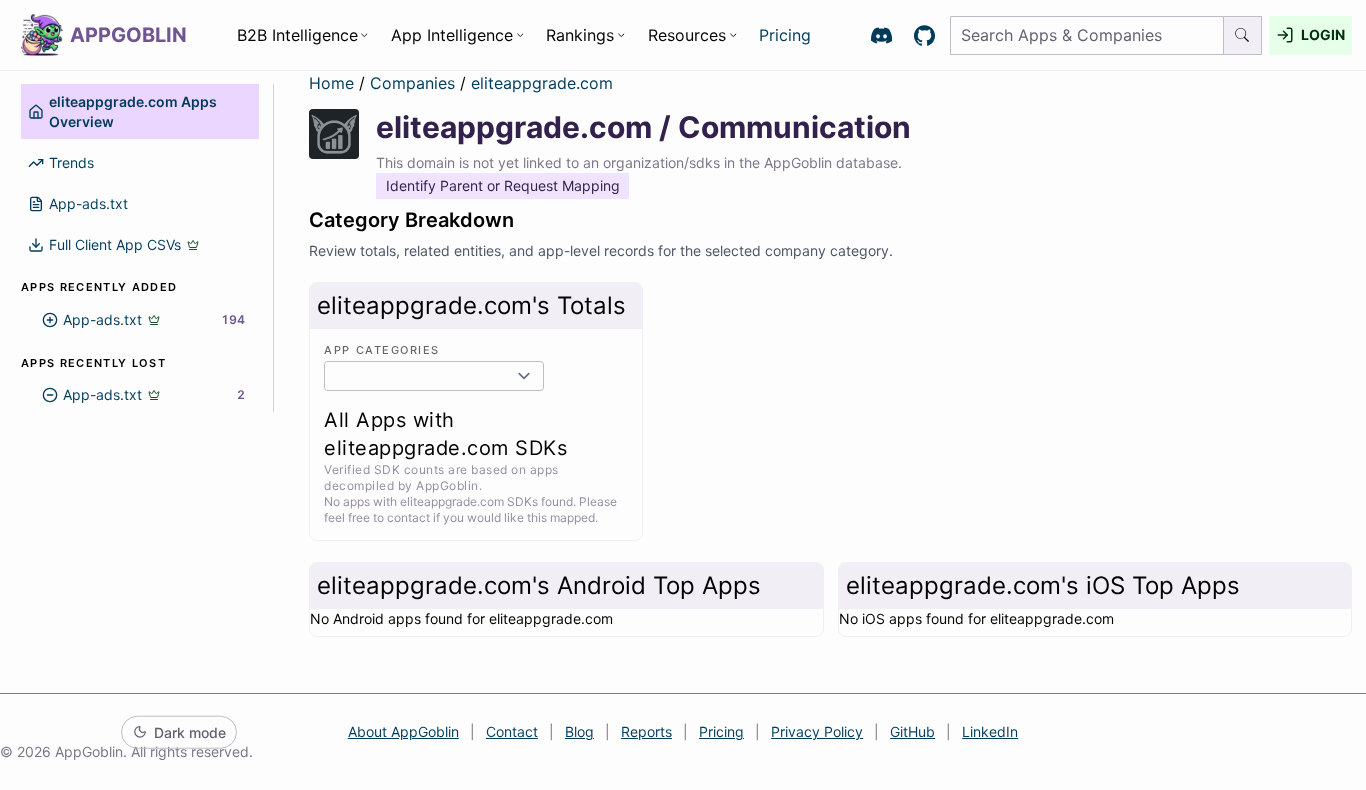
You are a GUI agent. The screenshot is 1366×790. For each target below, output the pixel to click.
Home (331, 83)
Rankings (580, 35)
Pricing (785, 35)
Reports (646, 731)
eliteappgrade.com (542, 83)
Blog (579, 731)
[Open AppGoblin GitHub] (924, 35)
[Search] (1243, 35)
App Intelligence (452, 35)
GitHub (912, 731)
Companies (415, 83)
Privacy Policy (817, 731)
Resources (687, 35)
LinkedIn (990, 731)
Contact (512, 731)
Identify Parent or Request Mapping (503, 185)
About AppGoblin (403, 731)
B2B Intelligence (297, 35)
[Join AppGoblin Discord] (881, 35)
